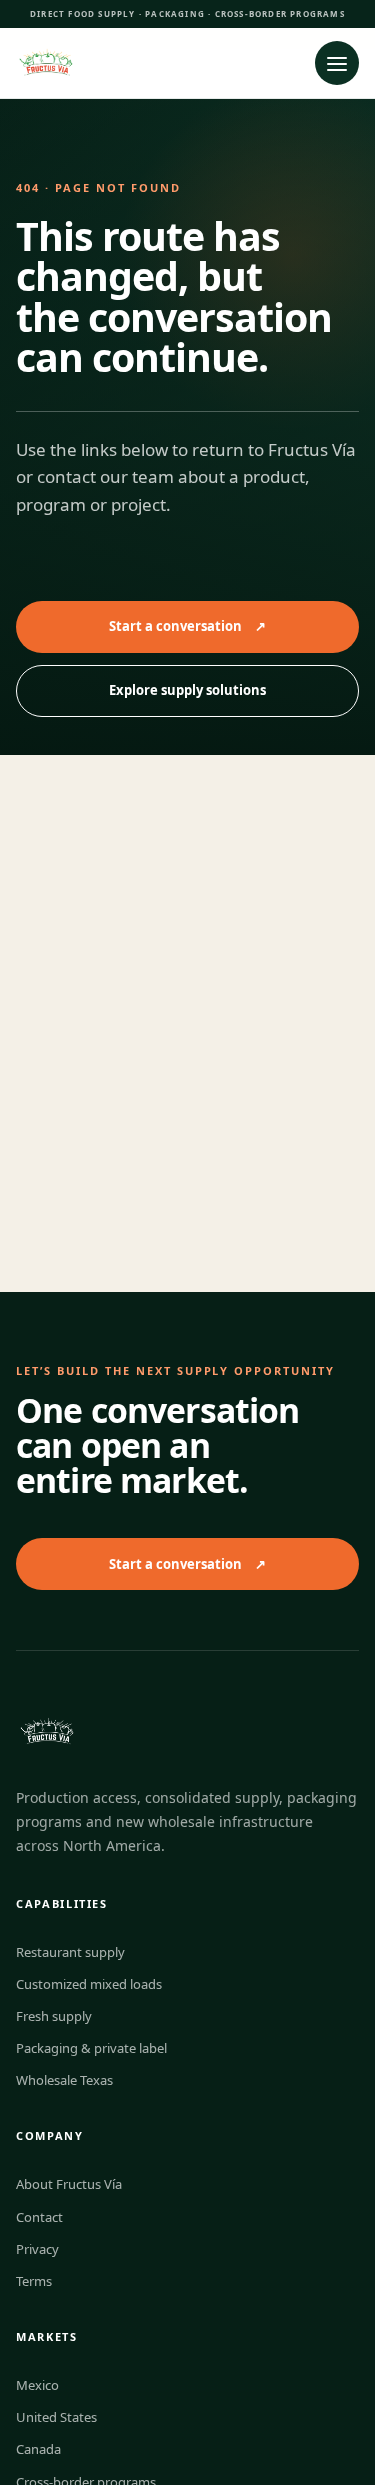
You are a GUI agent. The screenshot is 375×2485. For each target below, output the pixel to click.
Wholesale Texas (64, 2080)
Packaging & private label (91, 2048)
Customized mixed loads (89, 1984)
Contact (39, 2217)
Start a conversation (187, 626)
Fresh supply (54, 2016)
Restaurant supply (70, 1952)
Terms (34, 2281)
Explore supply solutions (187, 690)
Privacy (37, 2249)
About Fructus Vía (69, 2184)
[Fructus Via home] (149, 63)
